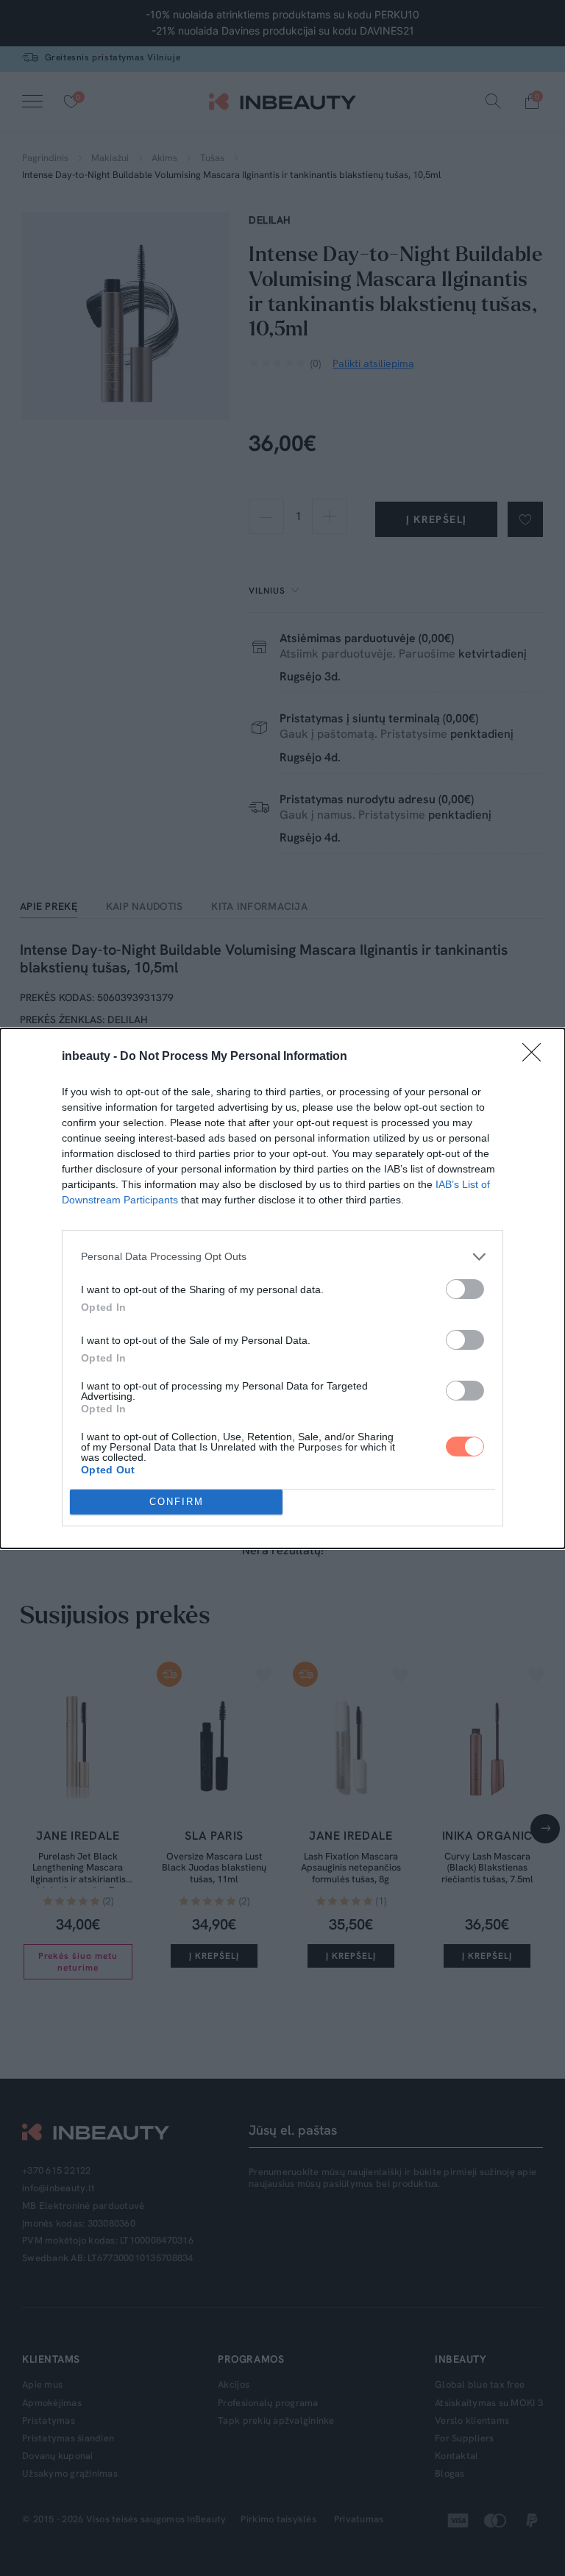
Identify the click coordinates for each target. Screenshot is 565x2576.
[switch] (465, 1289)
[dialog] (282, 1288)
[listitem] (282, 1257)
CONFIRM (177, 1502)
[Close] (536, 1057)
